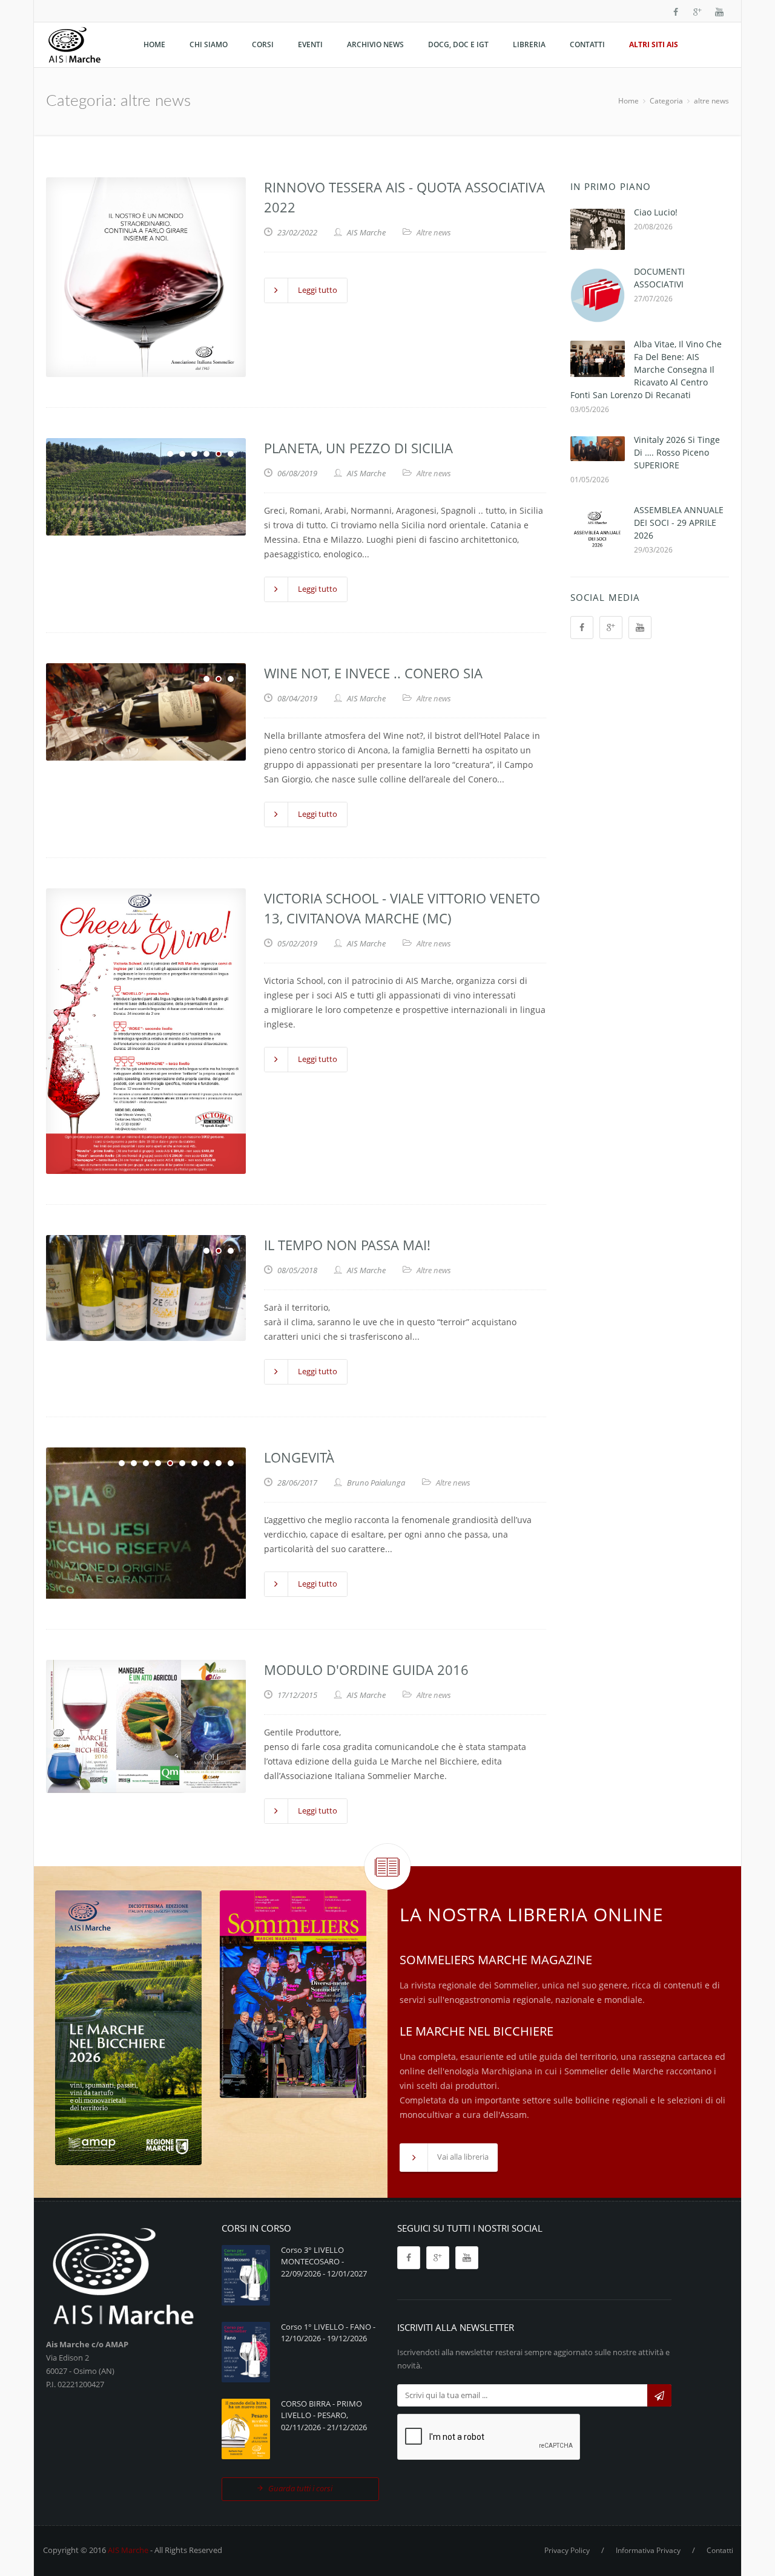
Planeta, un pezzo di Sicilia (358, 448)
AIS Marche (128, 2550)
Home (628, 101)
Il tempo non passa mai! (347, 1245)
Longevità (299, 1457)
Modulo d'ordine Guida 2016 (366, 1670)
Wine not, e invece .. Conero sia (373, 673)
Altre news (434, 232)
